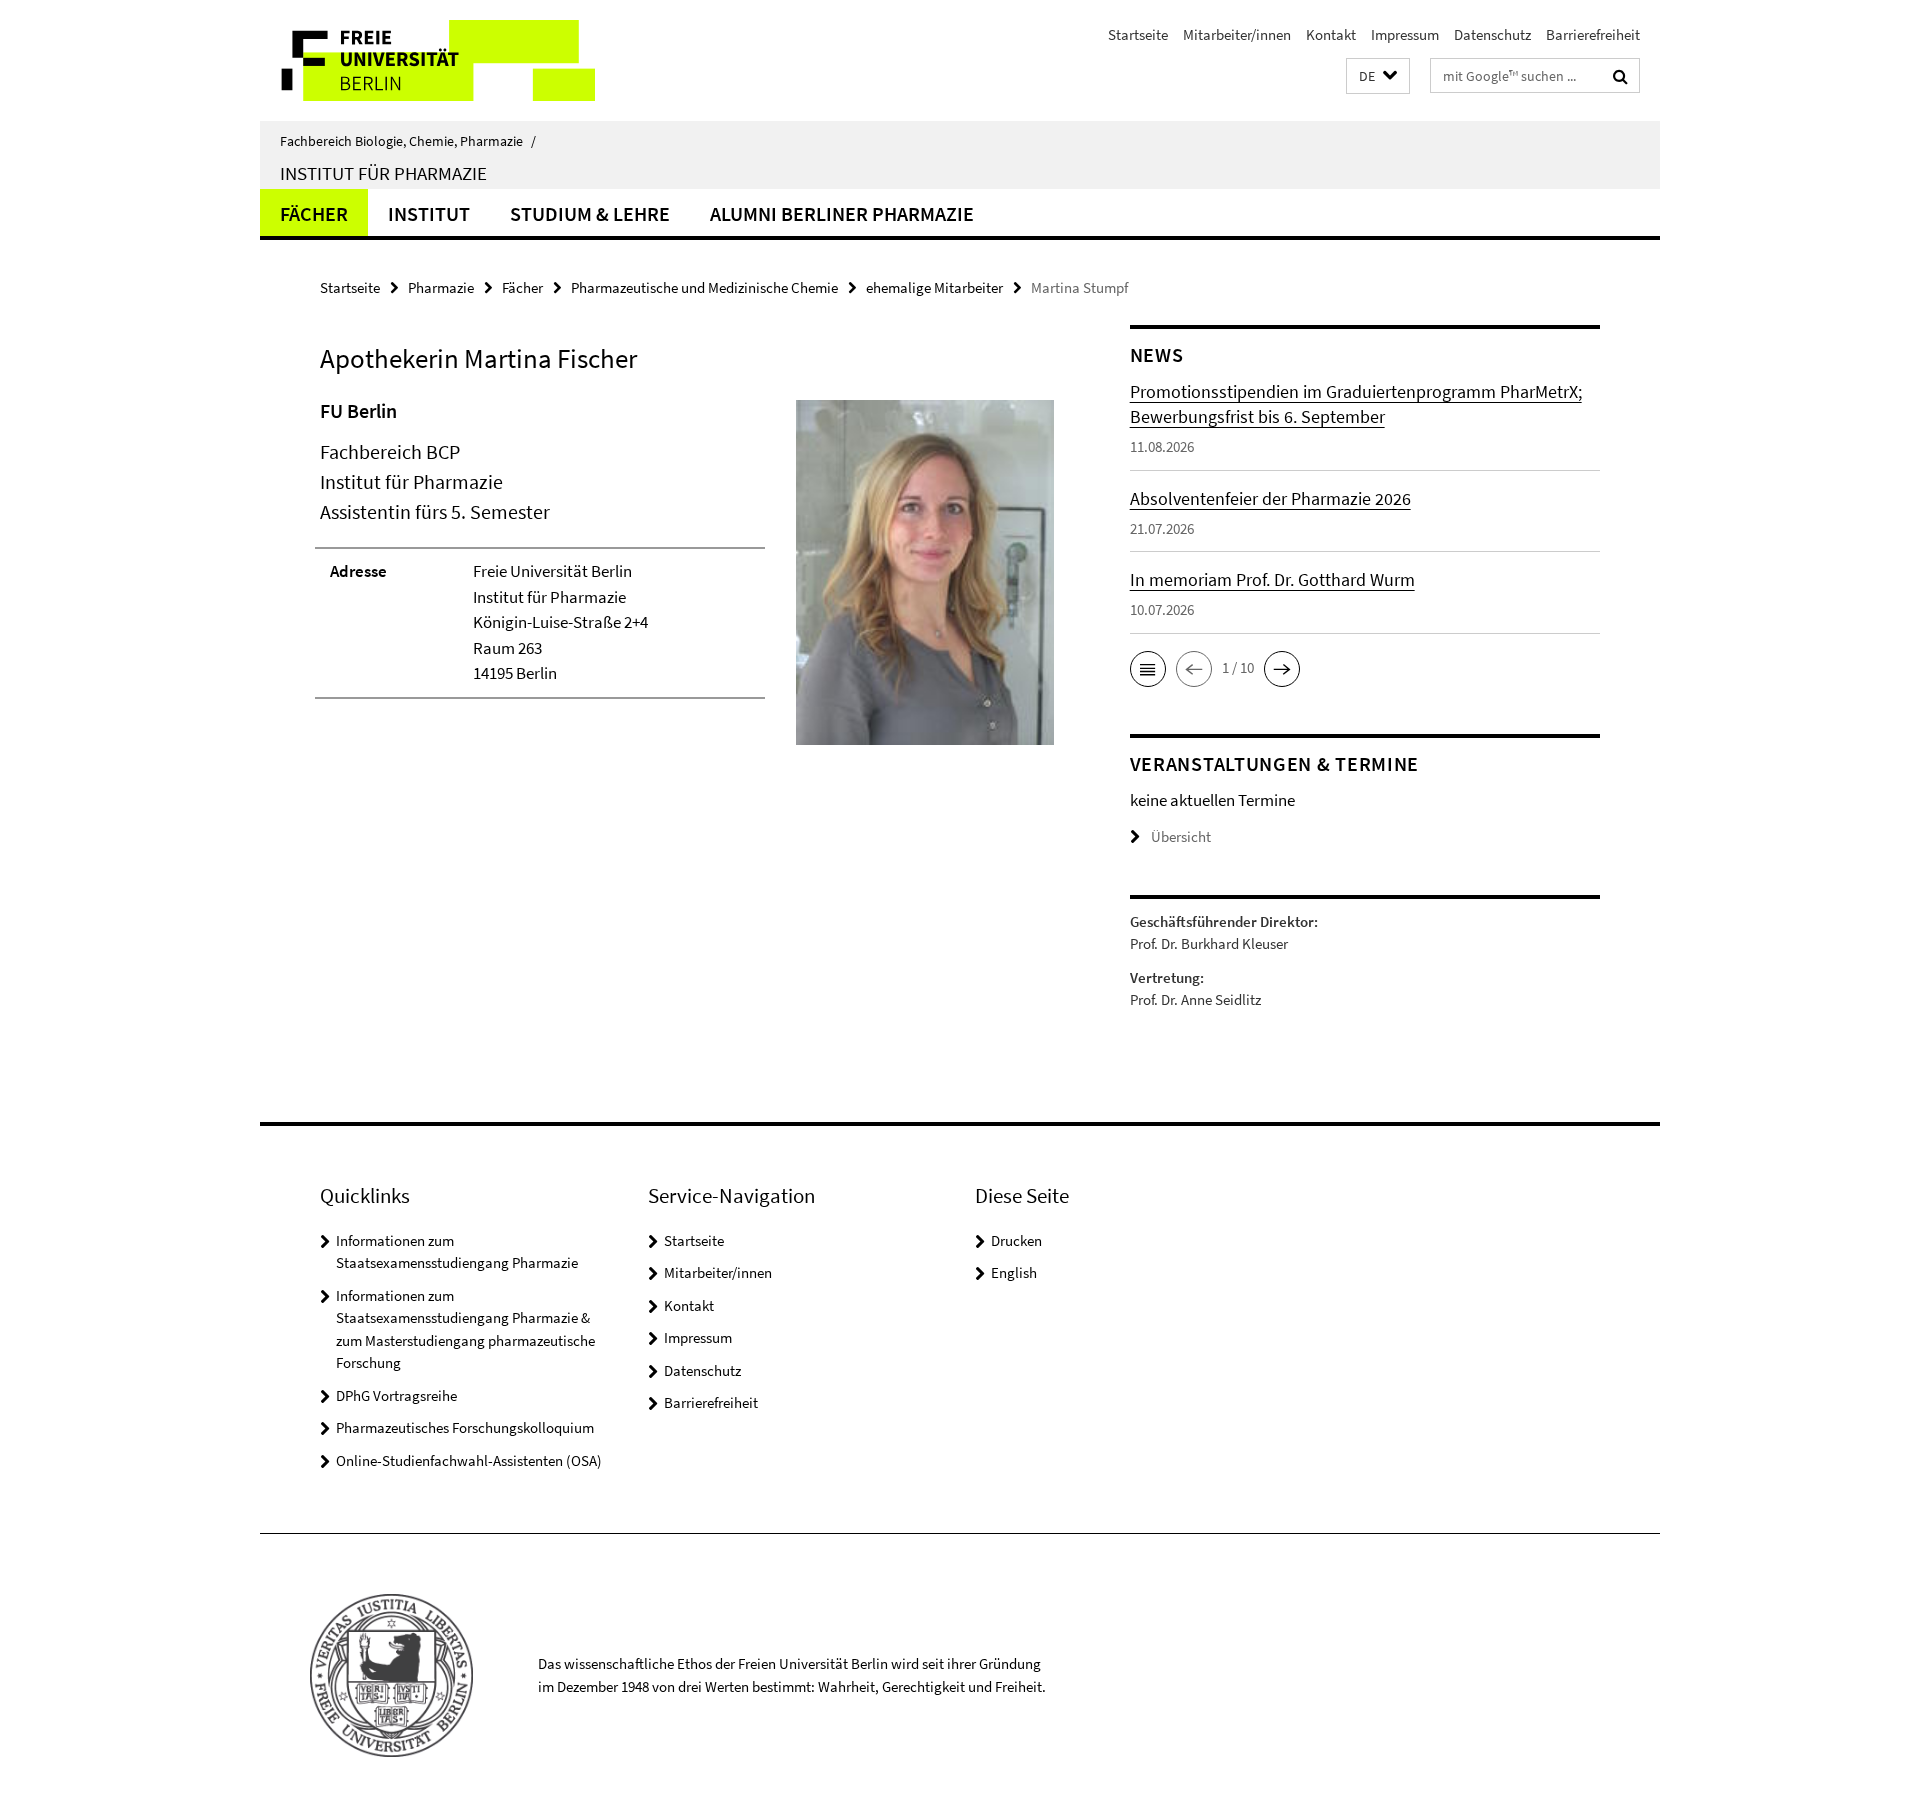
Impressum (1405, 34)
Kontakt (1331, 34)
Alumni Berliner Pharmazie (842, 213)
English (1014, 1272)
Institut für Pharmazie (383, 173)
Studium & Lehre (590, 213)
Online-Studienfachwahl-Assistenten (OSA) (469, 1460)
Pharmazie (441, 287)
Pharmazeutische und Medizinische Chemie (704, 287)
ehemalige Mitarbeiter (934, 287)
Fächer (314, 213)
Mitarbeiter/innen (1237, 34)
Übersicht (1181, 836)
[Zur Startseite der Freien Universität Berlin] (427, 60)
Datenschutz (1492, 34)
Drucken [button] (1016, 1240)
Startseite (1138, 34)
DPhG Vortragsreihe (396, 1395)
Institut (429, 213)
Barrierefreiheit (1593, 34)
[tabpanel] (687, 580)
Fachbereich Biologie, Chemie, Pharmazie (408, 141)
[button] (1378, 76)
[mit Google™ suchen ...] (1620, 76)
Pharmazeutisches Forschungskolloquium (465, 1427)
